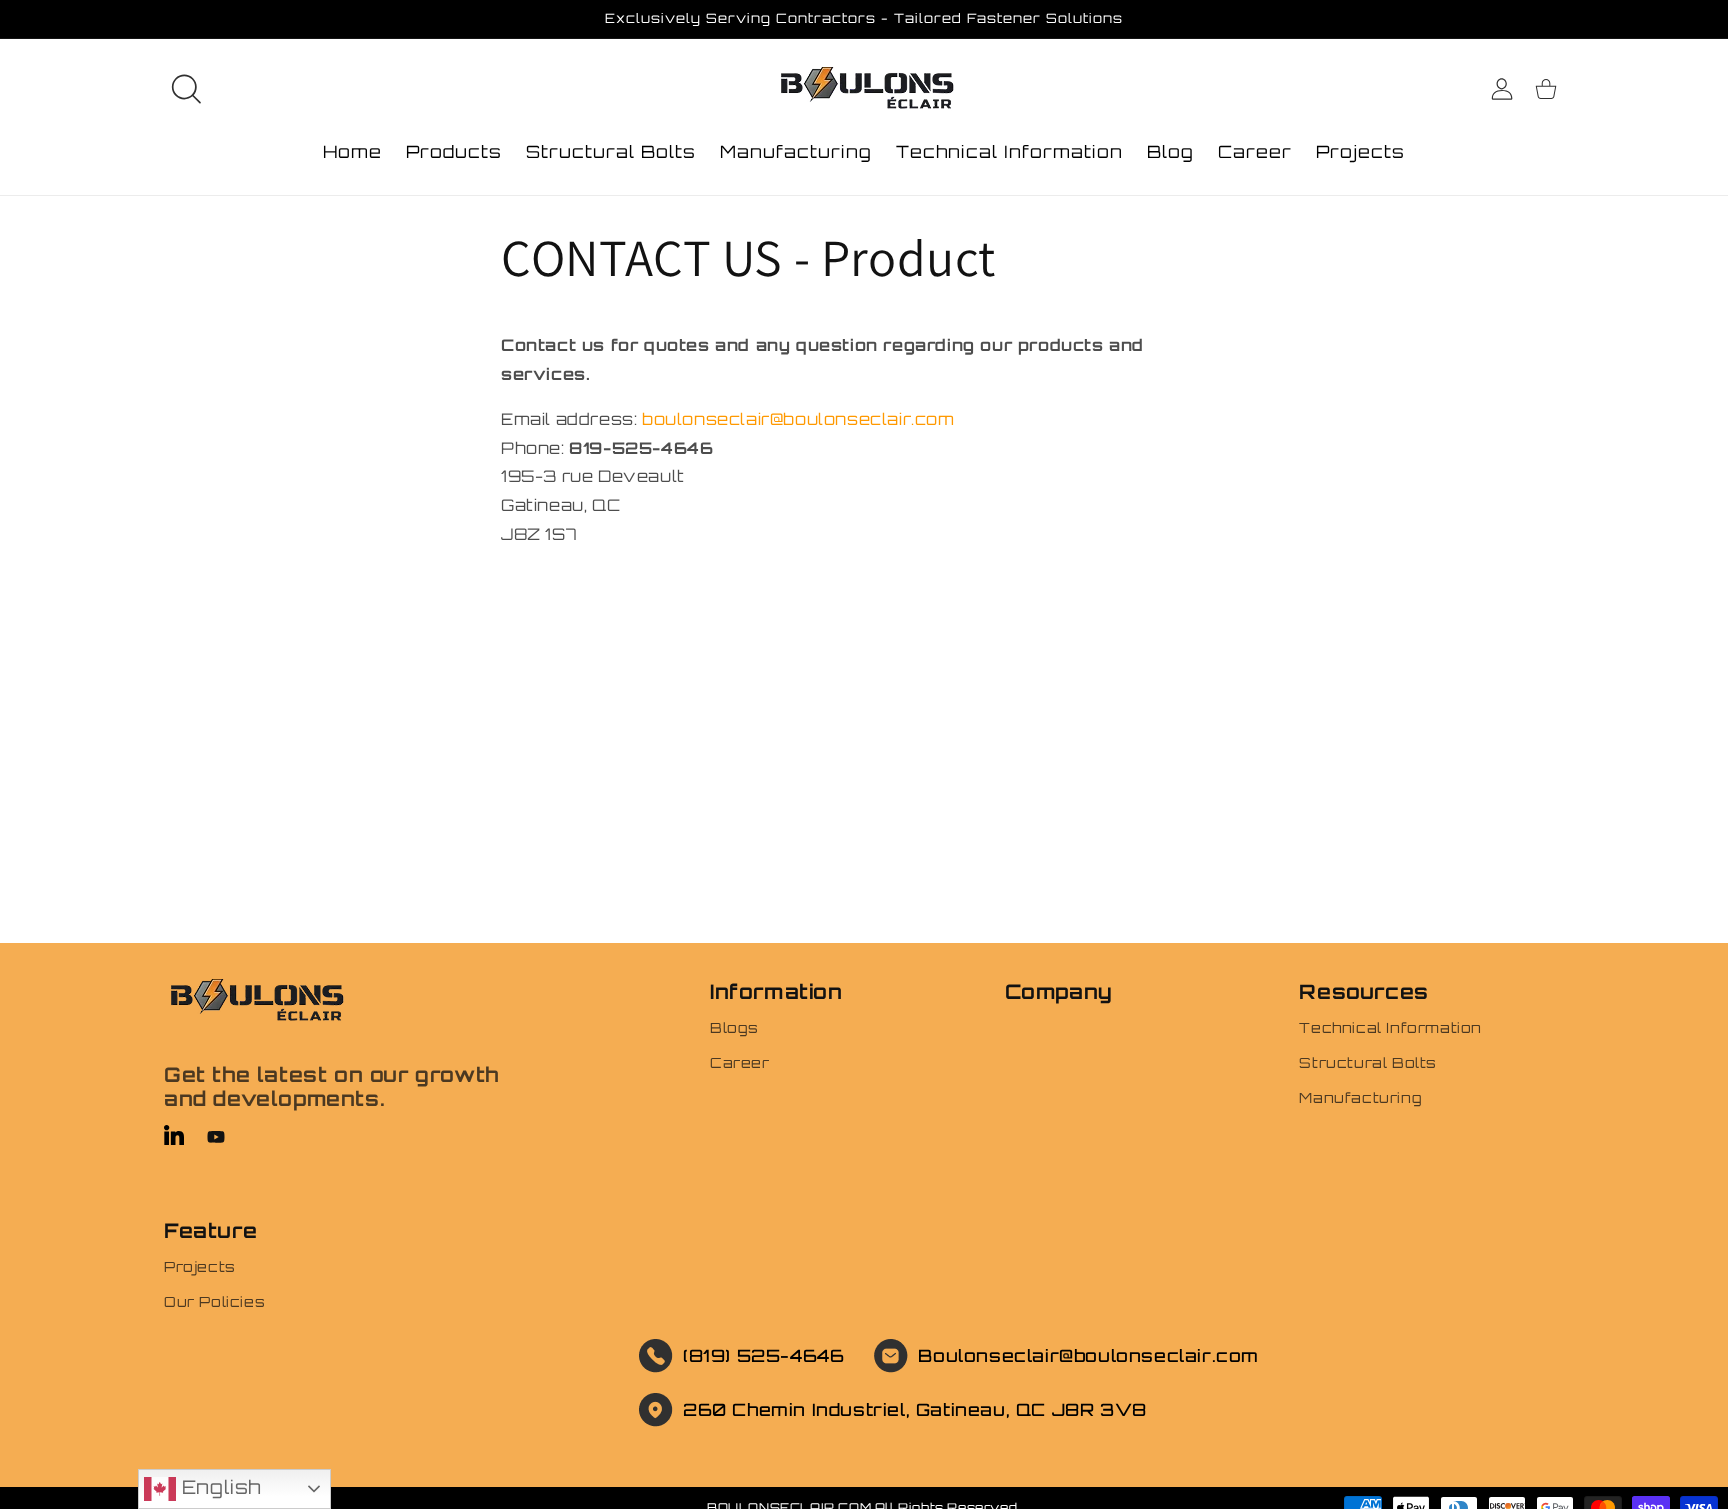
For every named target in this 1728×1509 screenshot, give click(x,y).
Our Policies (214, 1301)
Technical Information (1390, 1027)
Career (740, 1062)
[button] (186, 89)
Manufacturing (1360, 1097)
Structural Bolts (1368, 1062)
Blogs (734, 1027)
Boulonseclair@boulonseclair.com (1088, 1355)
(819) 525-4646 (763, 1355)
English (218, 1487)
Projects (200, 1266)
